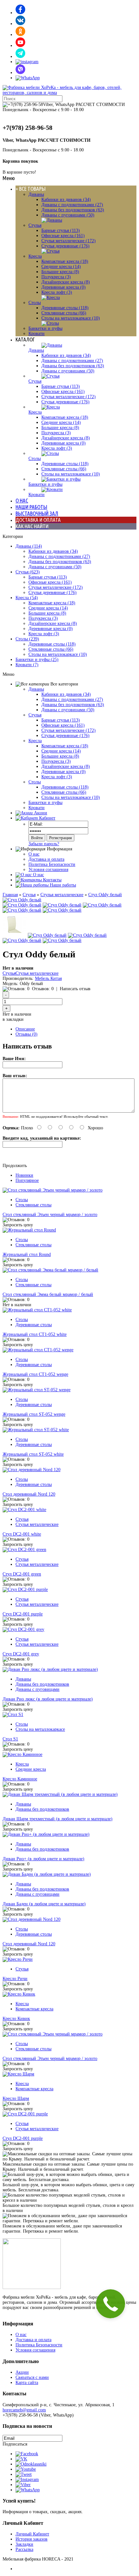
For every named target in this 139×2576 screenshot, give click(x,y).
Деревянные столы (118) (65, 308)
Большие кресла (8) (60, 272)
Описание (25, 1029)
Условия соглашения (48, 870)
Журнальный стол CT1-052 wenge (35, 1374)
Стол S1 (10, 1739)
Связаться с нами (32, 2377)
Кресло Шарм (16, 2098)
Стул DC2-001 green (22, 1574)
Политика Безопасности (52, 864)
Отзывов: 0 (43, 989)
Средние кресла (31, 1769)
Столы (35, 303)
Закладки (24, 2544)
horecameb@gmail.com (24, 2410)
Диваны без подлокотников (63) (73, 210)
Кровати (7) (27, 665)
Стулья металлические (62, 895)
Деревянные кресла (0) (64, 287)
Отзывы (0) (27, 1034)
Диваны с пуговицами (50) (68, 215)
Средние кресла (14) (61, 267)
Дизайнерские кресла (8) (66, 282)
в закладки (13, 1019)
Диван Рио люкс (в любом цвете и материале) (48, 1699)
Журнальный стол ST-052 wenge (34, 1414)
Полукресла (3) (56, 277)
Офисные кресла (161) (63, 236)
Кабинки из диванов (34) (66, 200)
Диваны (36, 194)
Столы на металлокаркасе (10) (71, 318)
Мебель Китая (48, 978)
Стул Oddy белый (105, 895)
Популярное (27, 1180)
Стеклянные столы (33, 1205)
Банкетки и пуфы (45, 328)
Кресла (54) (27, 598)
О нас (34, 854)
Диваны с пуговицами (37, 1689)
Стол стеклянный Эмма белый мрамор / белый (48, 1294)
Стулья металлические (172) (69, 241)
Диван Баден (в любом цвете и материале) (44, 1904)
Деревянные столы (34, 1325)
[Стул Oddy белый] (22, 900)
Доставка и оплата (46, 859)
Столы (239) (27, 639)
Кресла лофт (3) (57, 292)
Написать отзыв (75, 989)
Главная (10, 895)
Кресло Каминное (20, 1779)
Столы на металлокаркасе (40, 1729)
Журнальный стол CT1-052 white (35, 1334)
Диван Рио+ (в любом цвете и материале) (43, 1859)
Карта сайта (27, 2383)
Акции (22, 2372)
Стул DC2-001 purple (23, 1614)
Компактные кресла (34, 2009)
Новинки (24, 1175)
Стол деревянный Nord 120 (29, 1494)
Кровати (37, 334)
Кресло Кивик (16, 2019)
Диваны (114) (29, 546)
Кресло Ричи (15, 1979)
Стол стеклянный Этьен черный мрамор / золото (50, 1215)
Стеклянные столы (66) (64, 313)
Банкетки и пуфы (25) (37, 660)
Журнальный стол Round (27, 1254)
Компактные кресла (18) (65, 261)
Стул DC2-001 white (22, 1534)
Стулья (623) (28, 572)
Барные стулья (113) (61, 230)
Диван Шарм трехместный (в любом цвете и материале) (58, 1819)
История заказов (32, 2539)
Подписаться (15, 2444)
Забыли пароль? (44, 844)
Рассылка (24, 2549)
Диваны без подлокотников (42, 1684)
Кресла (35, 256)
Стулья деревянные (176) (65, 246)
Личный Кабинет (32, 2534)
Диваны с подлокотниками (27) (72, 205)
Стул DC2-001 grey (21, 1654)
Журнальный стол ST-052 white (33, 1454)
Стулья (35, 225)
